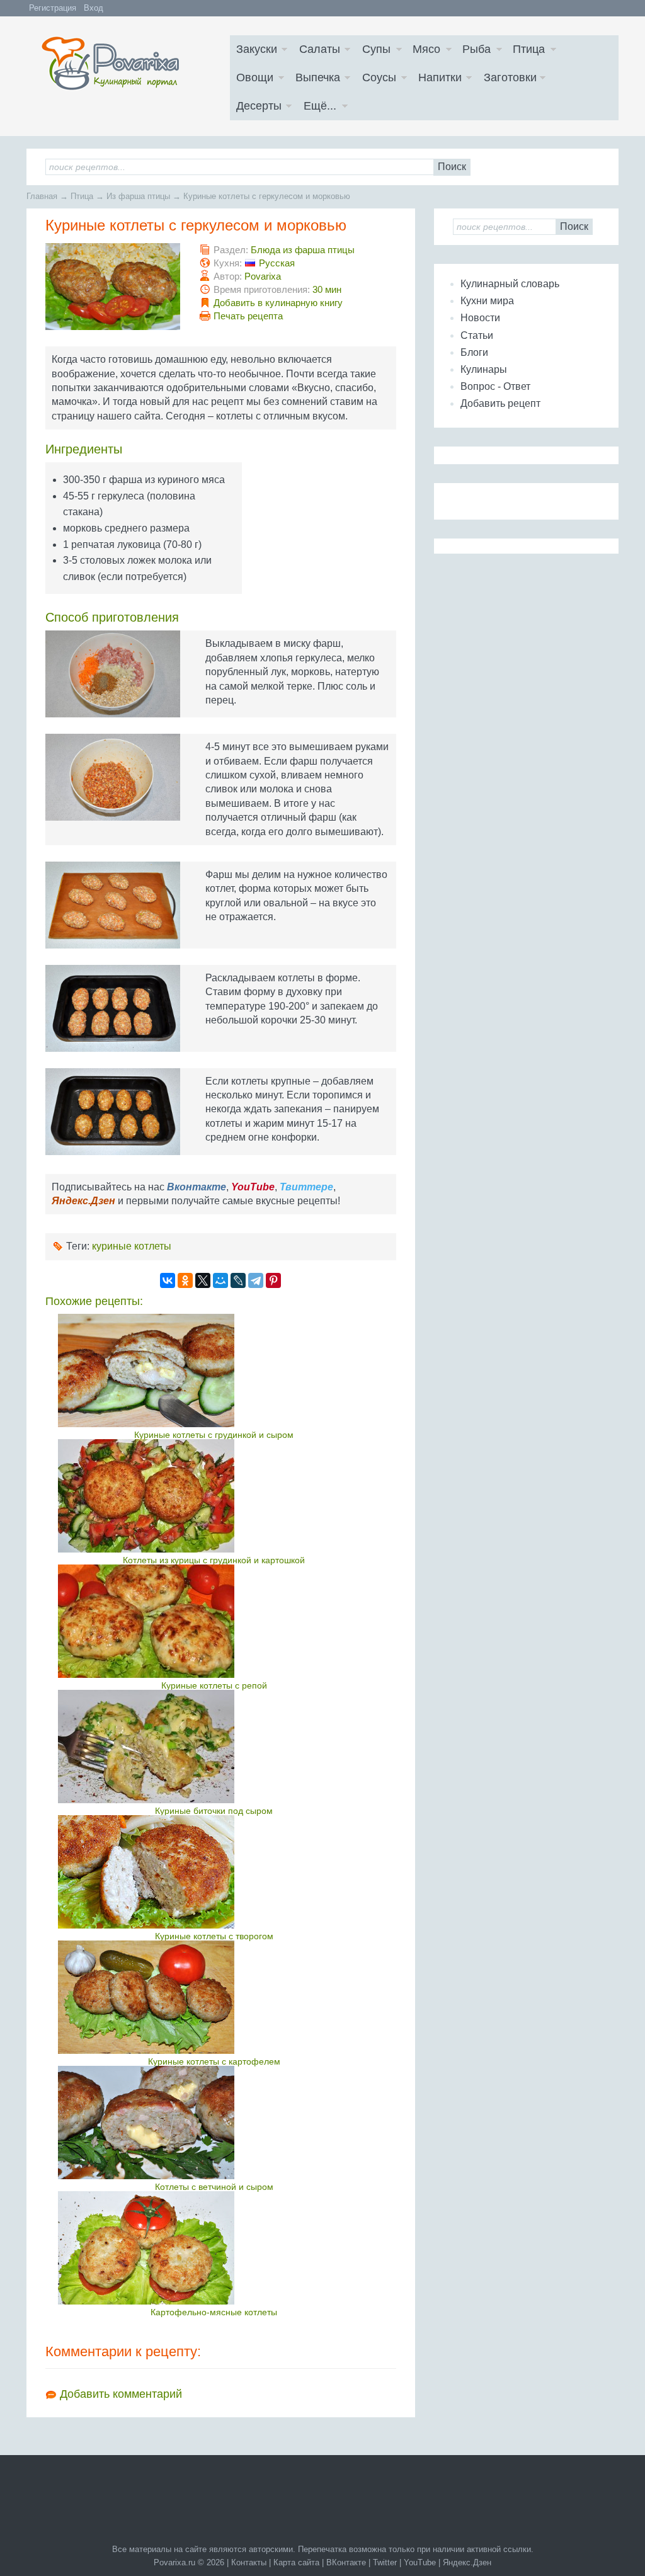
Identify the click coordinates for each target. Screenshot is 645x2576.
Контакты (249, 2562)
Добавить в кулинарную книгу (278, 303)
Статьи (477, 335)
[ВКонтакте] (168, 1280)
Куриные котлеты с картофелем (214, 2061)
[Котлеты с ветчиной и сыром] (214, 2123)
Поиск (452, 167)
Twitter (385, 2562)
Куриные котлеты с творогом (214, 1936)
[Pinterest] (273, 1280)
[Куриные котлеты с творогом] (214, 1872)
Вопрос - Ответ (495, 386)
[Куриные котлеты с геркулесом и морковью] (113, 287)
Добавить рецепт (500, 403)
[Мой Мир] (220, 1280)
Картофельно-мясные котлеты (214, 2312)
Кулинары (484, 369)
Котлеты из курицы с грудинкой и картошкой (214, 1560)
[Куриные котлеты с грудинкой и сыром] (214, 1371)
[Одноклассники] (185, 1280)
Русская (277, 263)
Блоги (474, 352)
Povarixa (263, 276)
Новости (480, 318)
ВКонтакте (346, 2562)
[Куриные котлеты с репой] (214, 1621)
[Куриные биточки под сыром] (214, 1747)
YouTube (420, 2562)
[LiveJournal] (238, 1280)
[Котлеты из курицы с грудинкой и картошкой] (214, 1496)
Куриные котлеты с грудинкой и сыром (214, 1435)
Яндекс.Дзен (467, 2562)
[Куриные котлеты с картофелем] (214, 1997)
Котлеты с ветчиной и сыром (214, 2187)
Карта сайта (296, 2562)
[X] (203, 1280)
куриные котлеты (132, 1246)
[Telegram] (256, 1280)
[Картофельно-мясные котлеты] (214, 2248)
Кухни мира (487, 301)
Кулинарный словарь (510, 284)
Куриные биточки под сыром (214, 1811)
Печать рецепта (248, 316)
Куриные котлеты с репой (214, 1685)
